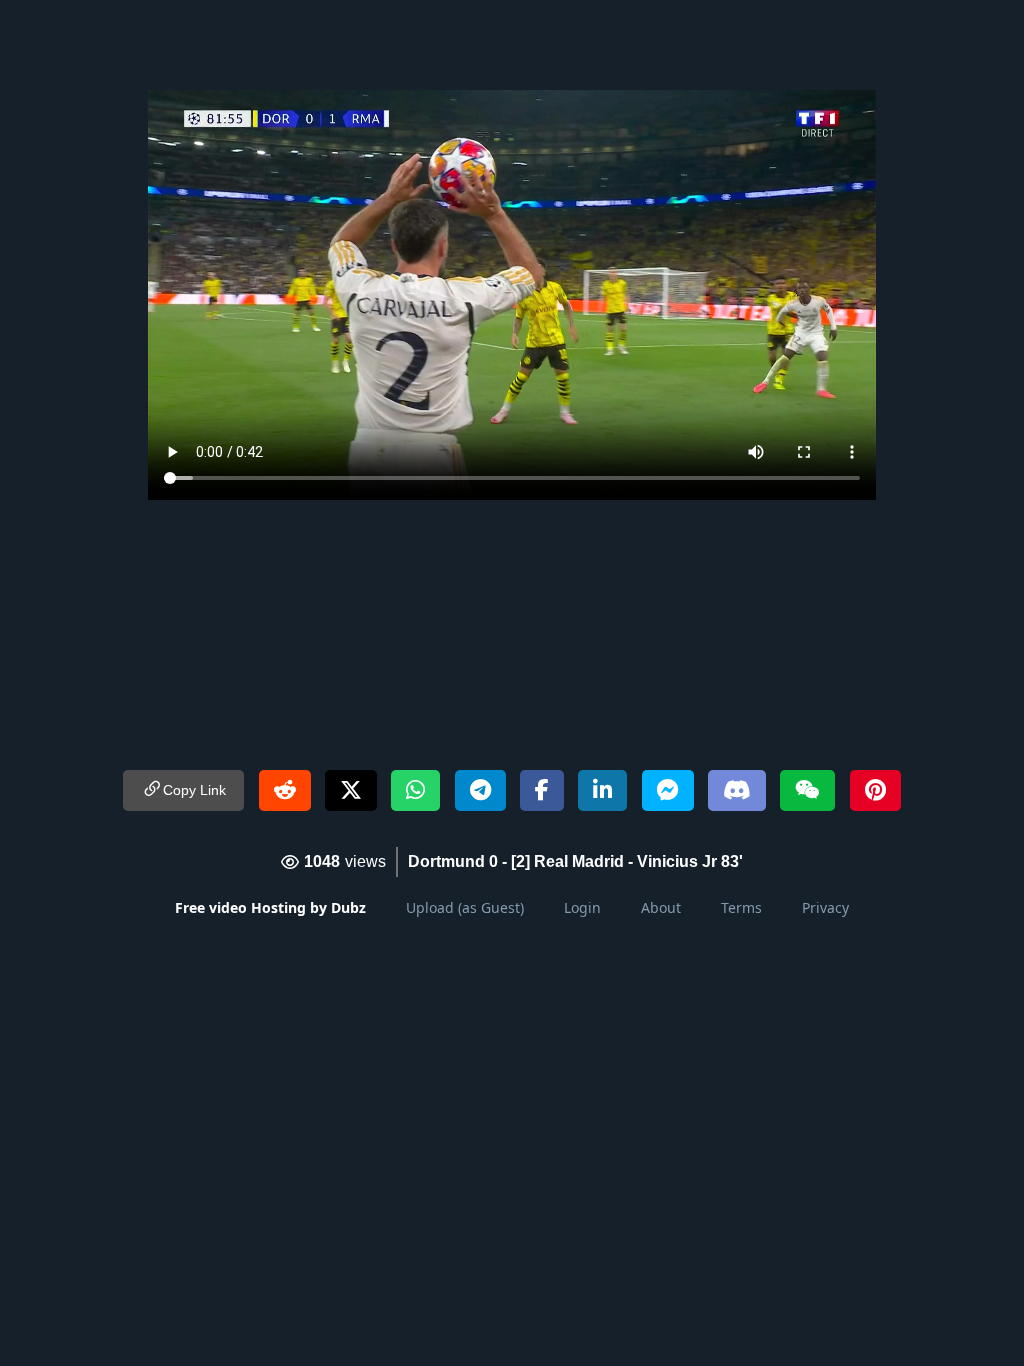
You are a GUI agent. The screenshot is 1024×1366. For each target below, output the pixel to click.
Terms (741, 907)
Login (582, 907)
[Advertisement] (512, 45)
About (661, 907)
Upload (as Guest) (465, 907)
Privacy (825, 907)
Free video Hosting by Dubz (270, 907)
